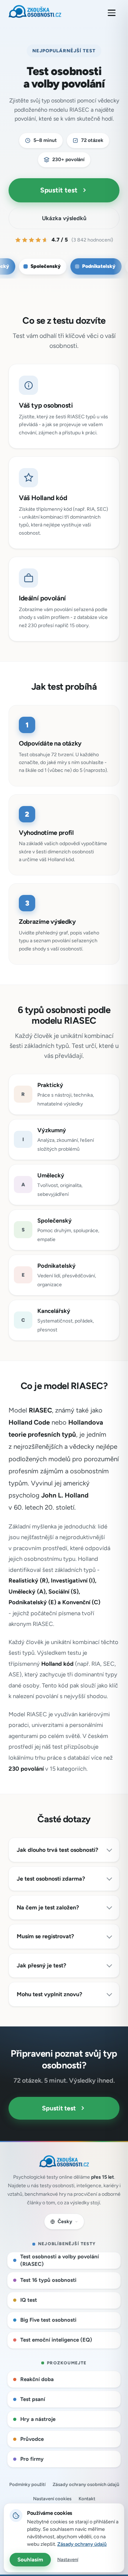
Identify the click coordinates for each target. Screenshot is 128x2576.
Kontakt (87, 2499)
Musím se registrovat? (45, 1936)
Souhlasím (30, 2560)
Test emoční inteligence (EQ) (56, 2340)
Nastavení (68, 2559)
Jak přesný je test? (41, 1965)
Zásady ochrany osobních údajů (86, 2484)
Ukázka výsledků (64, 218)
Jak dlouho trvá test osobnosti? (57, 1850)
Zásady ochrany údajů (82, 2544)
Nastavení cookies (52, 2499)
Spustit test (59, 190)
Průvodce (32, 2439)
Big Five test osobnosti (48, 2320)
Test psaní (33, 2399)
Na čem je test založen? (48, 1907)
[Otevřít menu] (112, 13)
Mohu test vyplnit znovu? (49, 1994)
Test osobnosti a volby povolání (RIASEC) (60, 2260)
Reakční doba (37, 2379)
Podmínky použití (27, 2484)
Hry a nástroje (38, 2419)
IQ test (29, 2300)
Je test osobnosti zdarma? (51, 1879)
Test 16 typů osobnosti (48, 2280)
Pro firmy (32, 2459)
